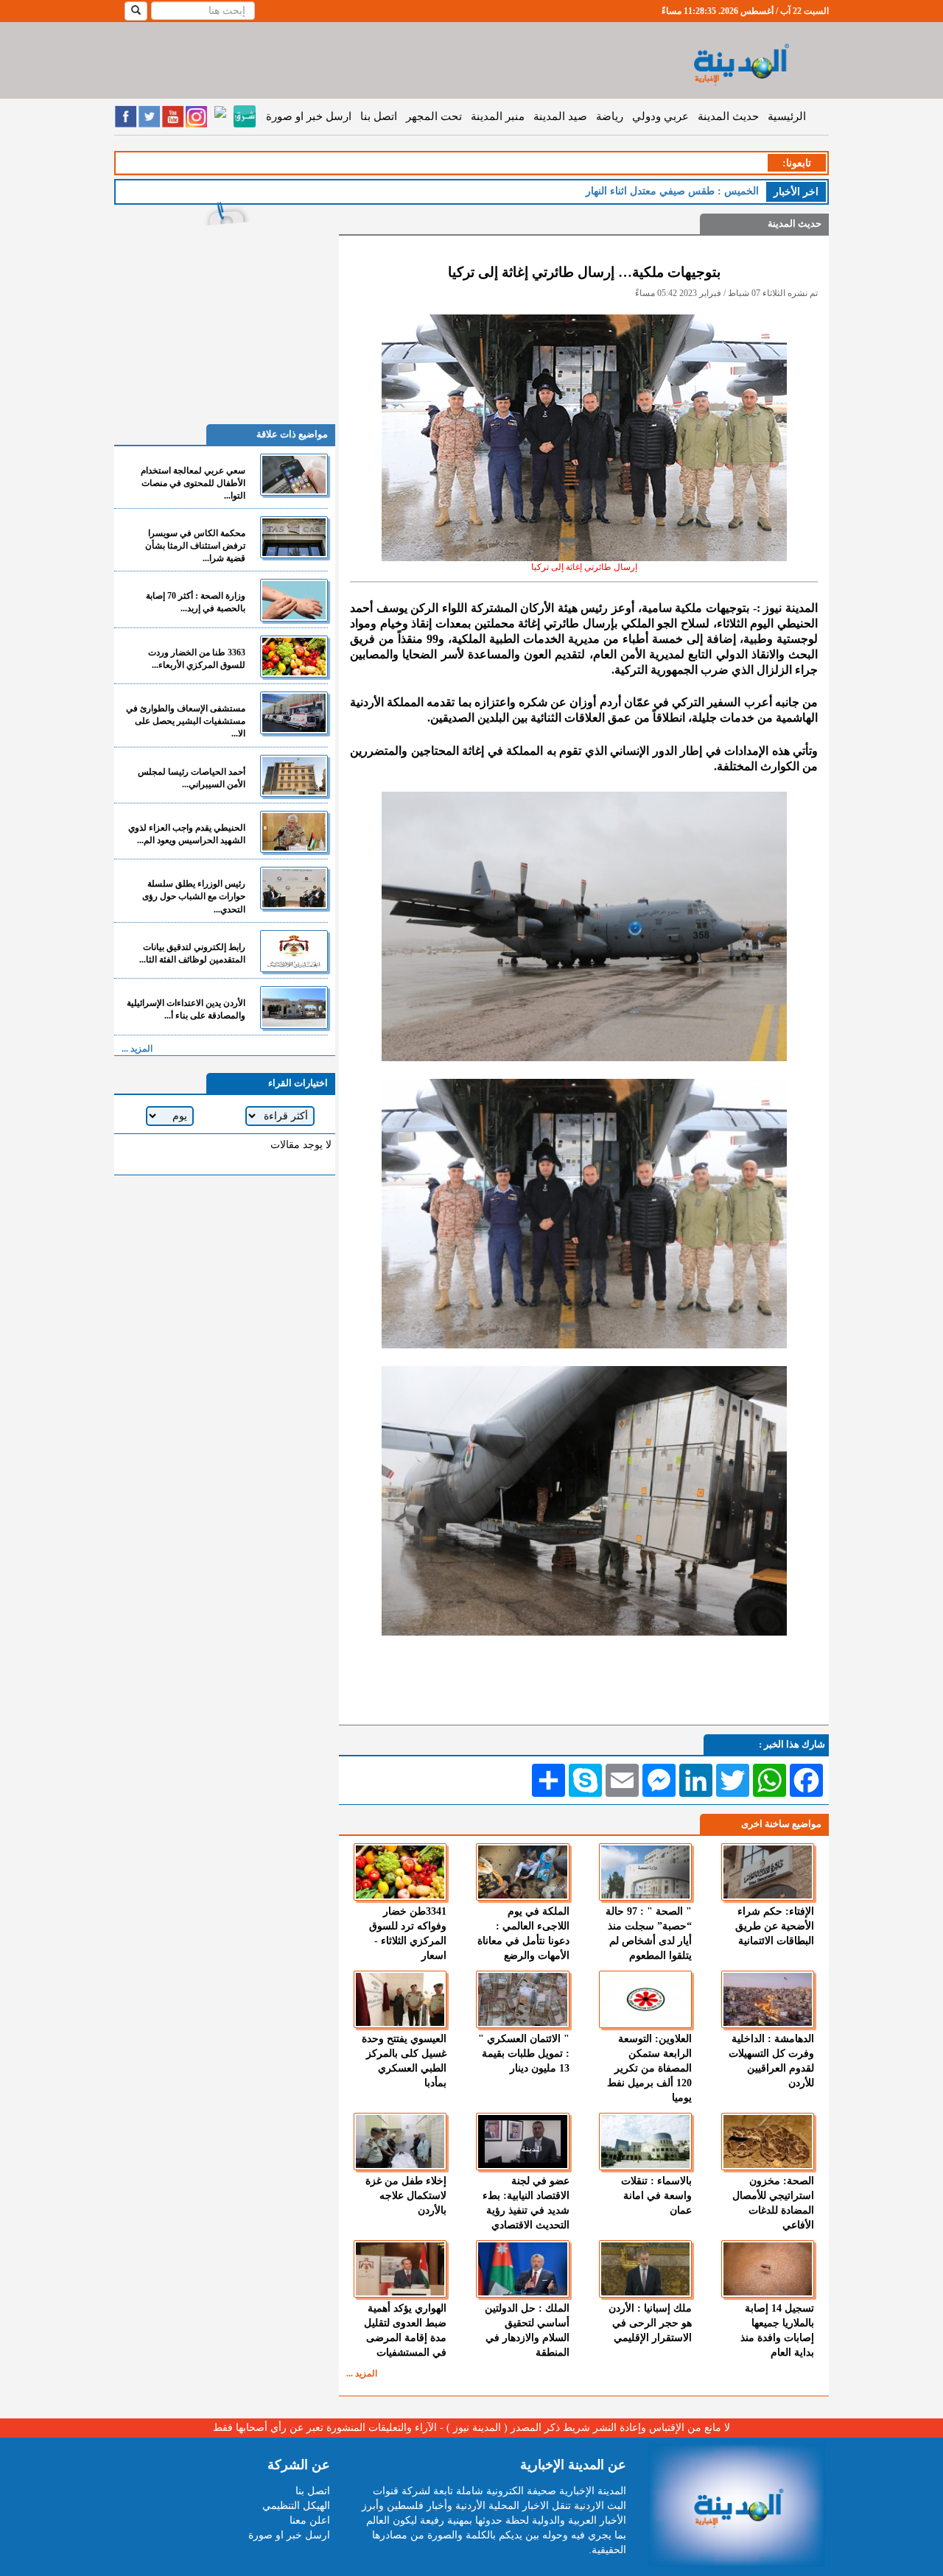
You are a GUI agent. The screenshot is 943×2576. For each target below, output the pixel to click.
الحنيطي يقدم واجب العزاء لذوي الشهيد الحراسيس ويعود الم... (187, 834)
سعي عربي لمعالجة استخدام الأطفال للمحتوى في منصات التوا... (193, 483)
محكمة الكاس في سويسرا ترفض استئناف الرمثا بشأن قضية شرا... (195, 546)
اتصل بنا (379, 116)
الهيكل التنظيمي (296, 2506)
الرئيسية (787, 116)
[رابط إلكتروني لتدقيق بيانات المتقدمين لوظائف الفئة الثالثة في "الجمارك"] (294, 951)
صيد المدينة (560, 116)
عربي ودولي (660, 116)
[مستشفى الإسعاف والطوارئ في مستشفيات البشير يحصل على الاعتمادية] (294, 712)
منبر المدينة (498, 116)
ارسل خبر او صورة (309, 116)
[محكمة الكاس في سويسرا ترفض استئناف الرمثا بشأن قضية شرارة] (294, 537)
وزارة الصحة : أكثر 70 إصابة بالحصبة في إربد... (196, 602)
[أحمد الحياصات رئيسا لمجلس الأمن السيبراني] (294, 776)
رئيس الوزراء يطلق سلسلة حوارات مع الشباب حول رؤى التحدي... (194, 896)
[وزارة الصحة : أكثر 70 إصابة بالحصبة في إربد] (294, 600)
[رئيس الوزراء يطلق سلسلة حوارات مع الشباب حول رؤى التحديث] (294, 888)
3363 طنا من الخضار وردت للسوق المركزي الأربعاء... (197, 659)
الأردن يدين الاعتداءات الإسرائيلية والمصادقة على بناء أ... (186, 1009)
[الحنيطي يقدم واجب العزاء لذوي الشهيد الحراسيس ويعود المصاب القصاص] (294, 832)
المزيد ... (362, 2373)
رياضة (610, 116)
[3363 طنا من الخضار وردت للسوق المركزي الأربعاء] (294, 657)
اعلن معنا (310, 2520)
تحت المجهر (434, 116)
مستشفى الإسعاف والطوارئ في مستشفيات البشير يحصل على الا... (186, 721)
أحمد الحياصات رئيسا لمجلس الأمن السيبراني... (192, 778)
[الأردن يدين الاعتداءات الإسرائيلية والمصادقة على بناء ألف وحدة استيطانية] (294, 1007)
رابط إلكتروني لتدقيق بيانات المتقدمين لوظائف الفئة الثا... (192, 953)
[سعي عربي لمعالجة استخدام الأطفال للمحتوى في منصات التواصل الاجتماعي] (294, 475)
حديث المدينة (728, 116)
